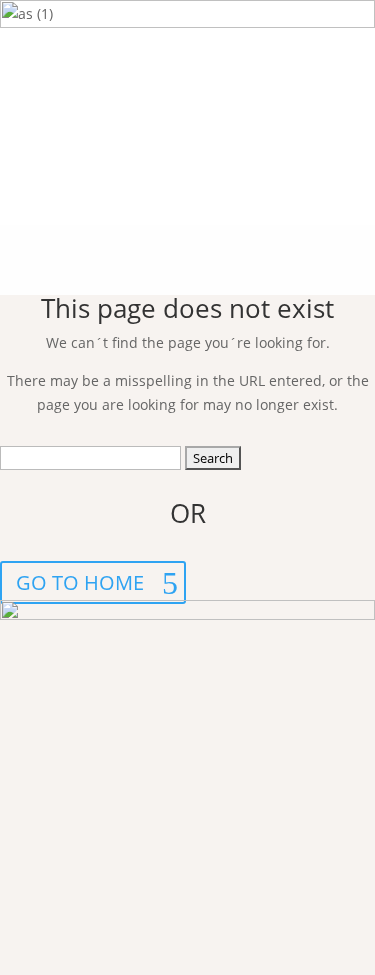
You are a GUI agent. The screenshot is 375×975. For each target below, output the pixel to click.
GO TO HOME (80, 582)
